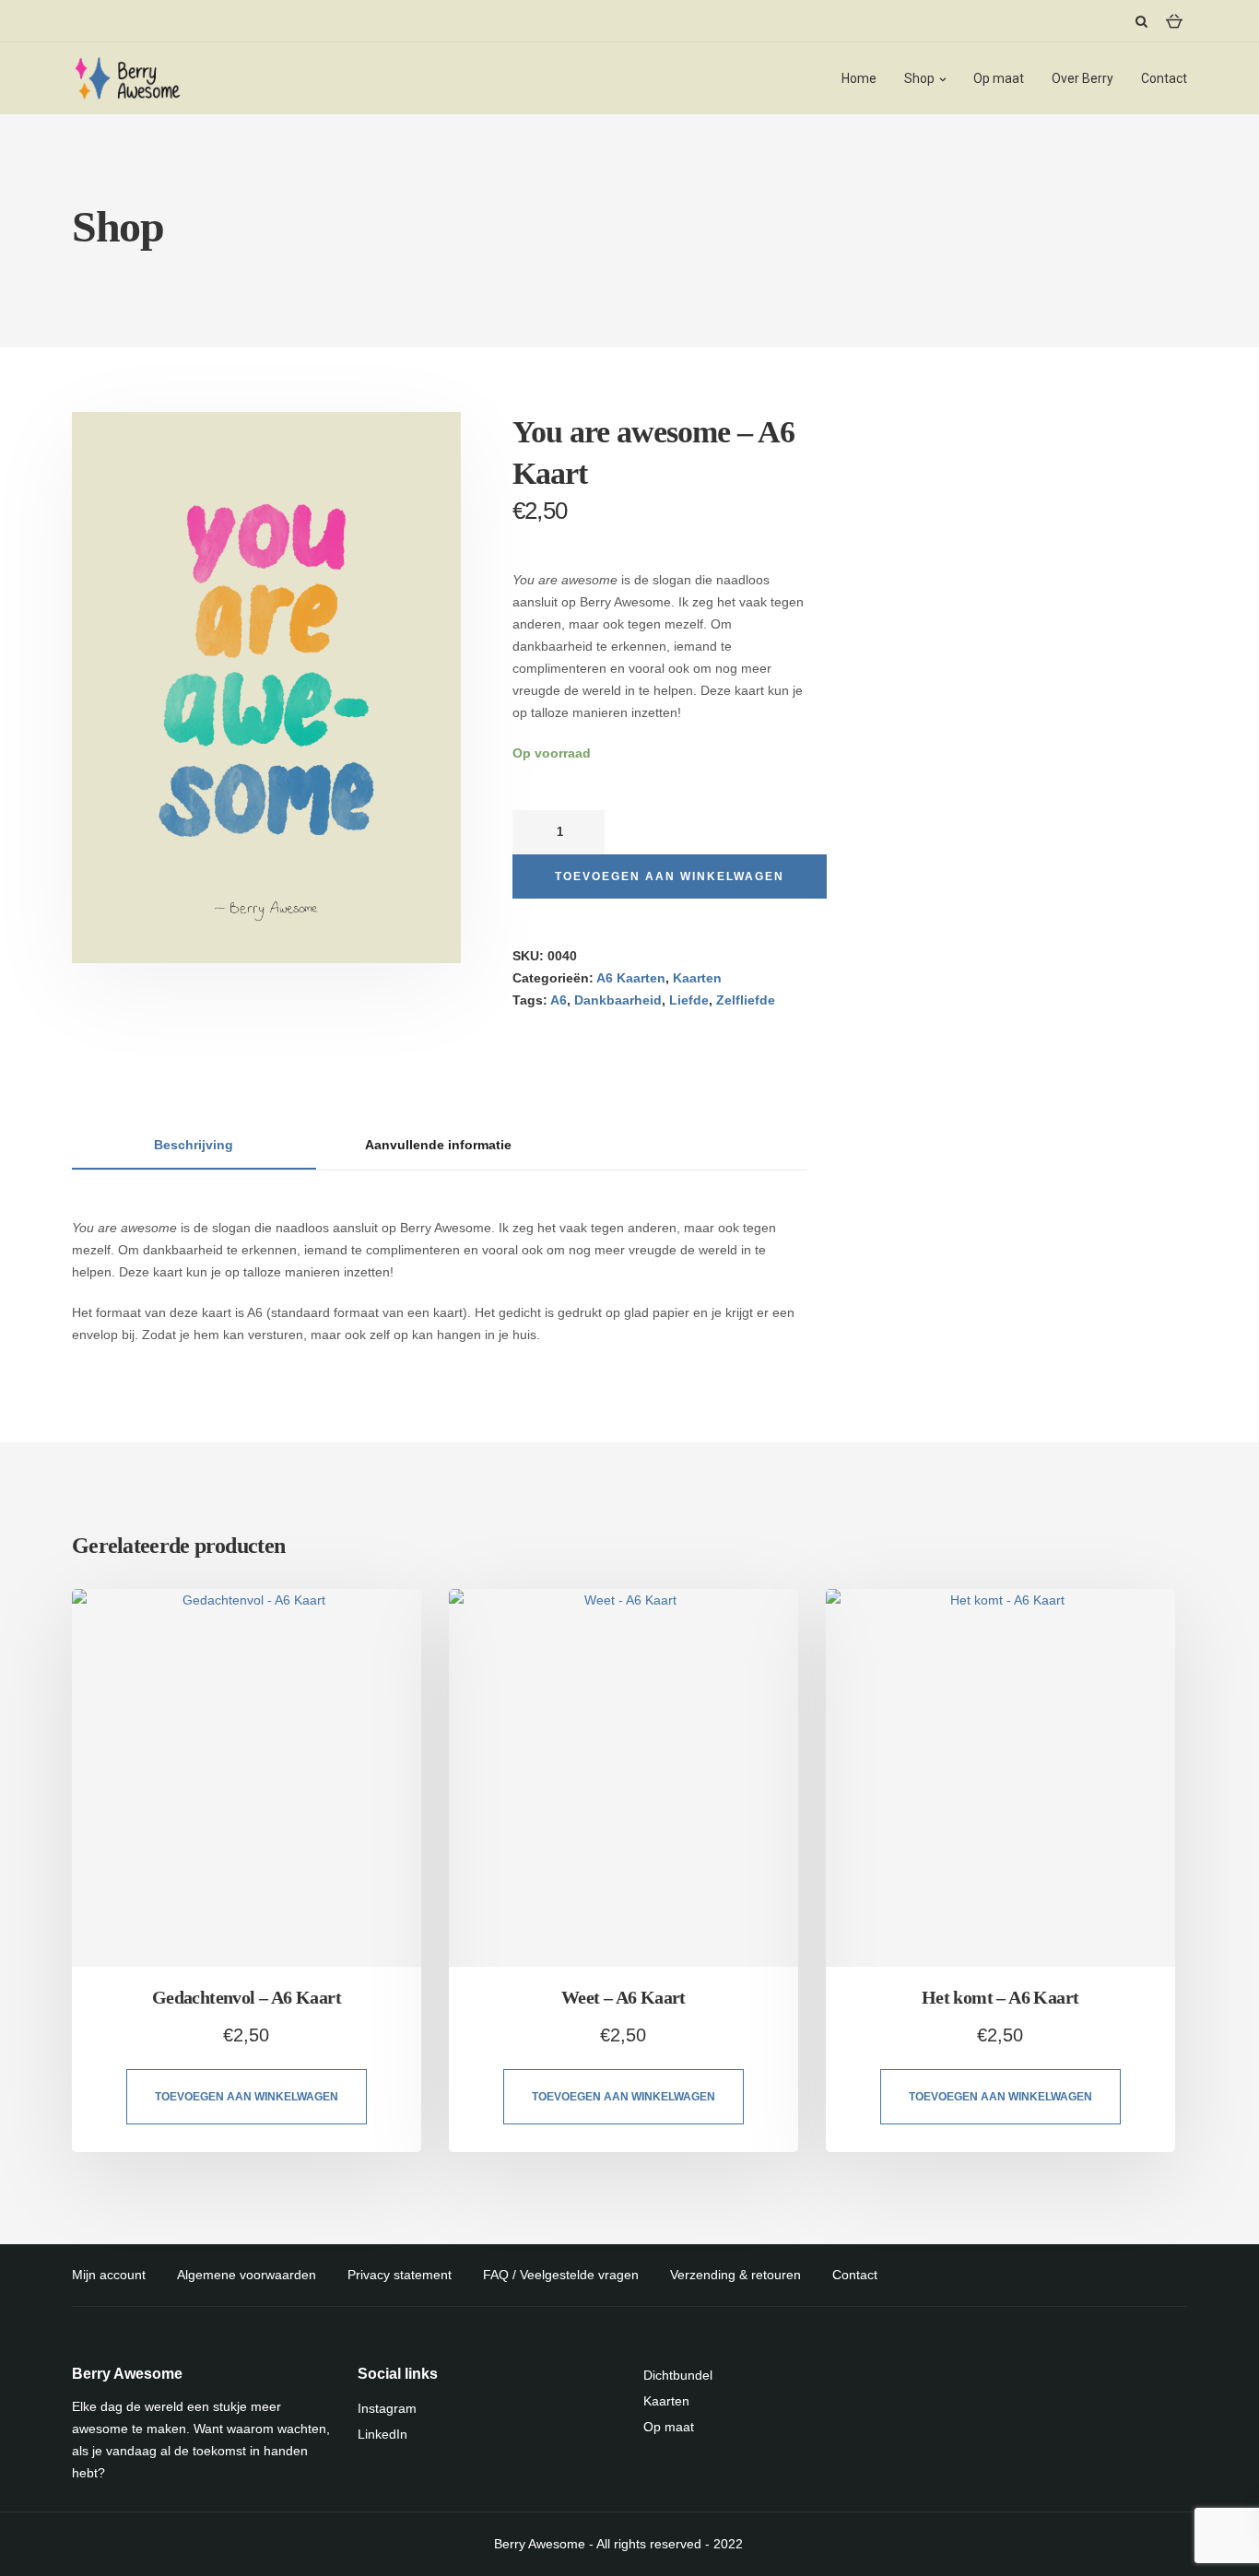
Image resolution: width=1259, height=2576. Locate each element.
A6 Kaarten (631, 978)
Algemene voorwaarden (247, 2275)
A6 (559, 1000)
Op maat (999, 78)
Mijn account (109, 2275)
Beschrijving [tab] (194, 1145)
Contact (1164, 78)
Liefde (689, 1000)
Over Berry (1083, 78)
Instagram (387, 2408)
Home (859, 78)
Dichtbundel (678, 2375)
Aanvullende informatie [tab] (438, 1145)
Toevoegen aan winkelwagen (670, 876)
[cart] (1174, 20)
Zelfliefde (746, 1000)
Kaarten (697, 978)
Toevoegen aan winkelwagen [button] (247, 2097)
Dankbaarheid (618, 1000)
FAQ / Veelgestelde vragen (561, 2275)
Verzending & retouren (735, 2275)
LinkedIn (382, 2434)
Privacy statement (400, 2275)
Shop (919, 78)
